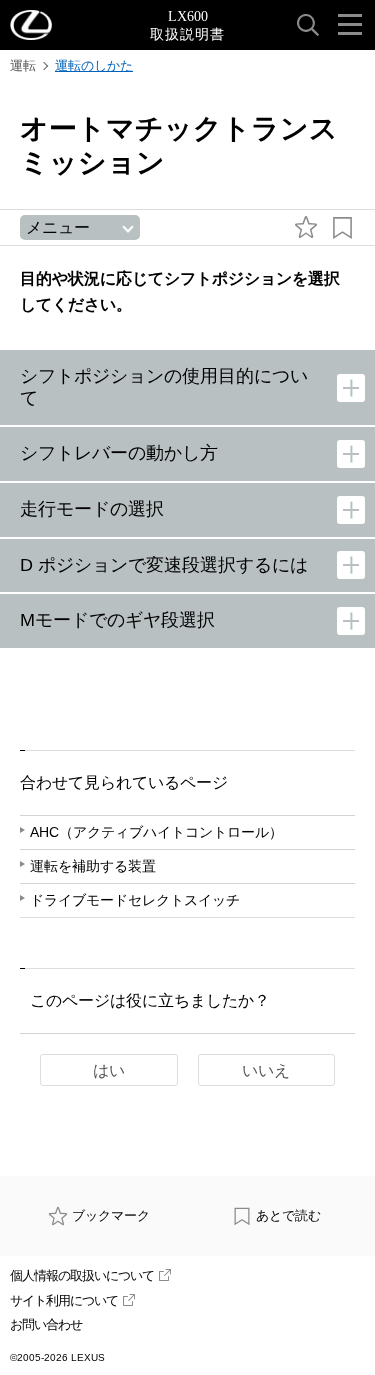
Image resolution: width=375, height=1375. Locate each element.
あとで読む (288, 1215)
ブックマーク (111, 1215)
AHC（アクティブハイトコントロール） (156, 832)
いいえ (266, 1070)
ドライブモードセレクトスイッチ (135, 900)
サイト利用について (64, 1300)
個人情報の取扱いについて (82, 1275)
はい (109, 1070)
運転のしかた (94, 65)
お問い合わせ (46, 1324)
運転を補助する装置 (93, 866)
